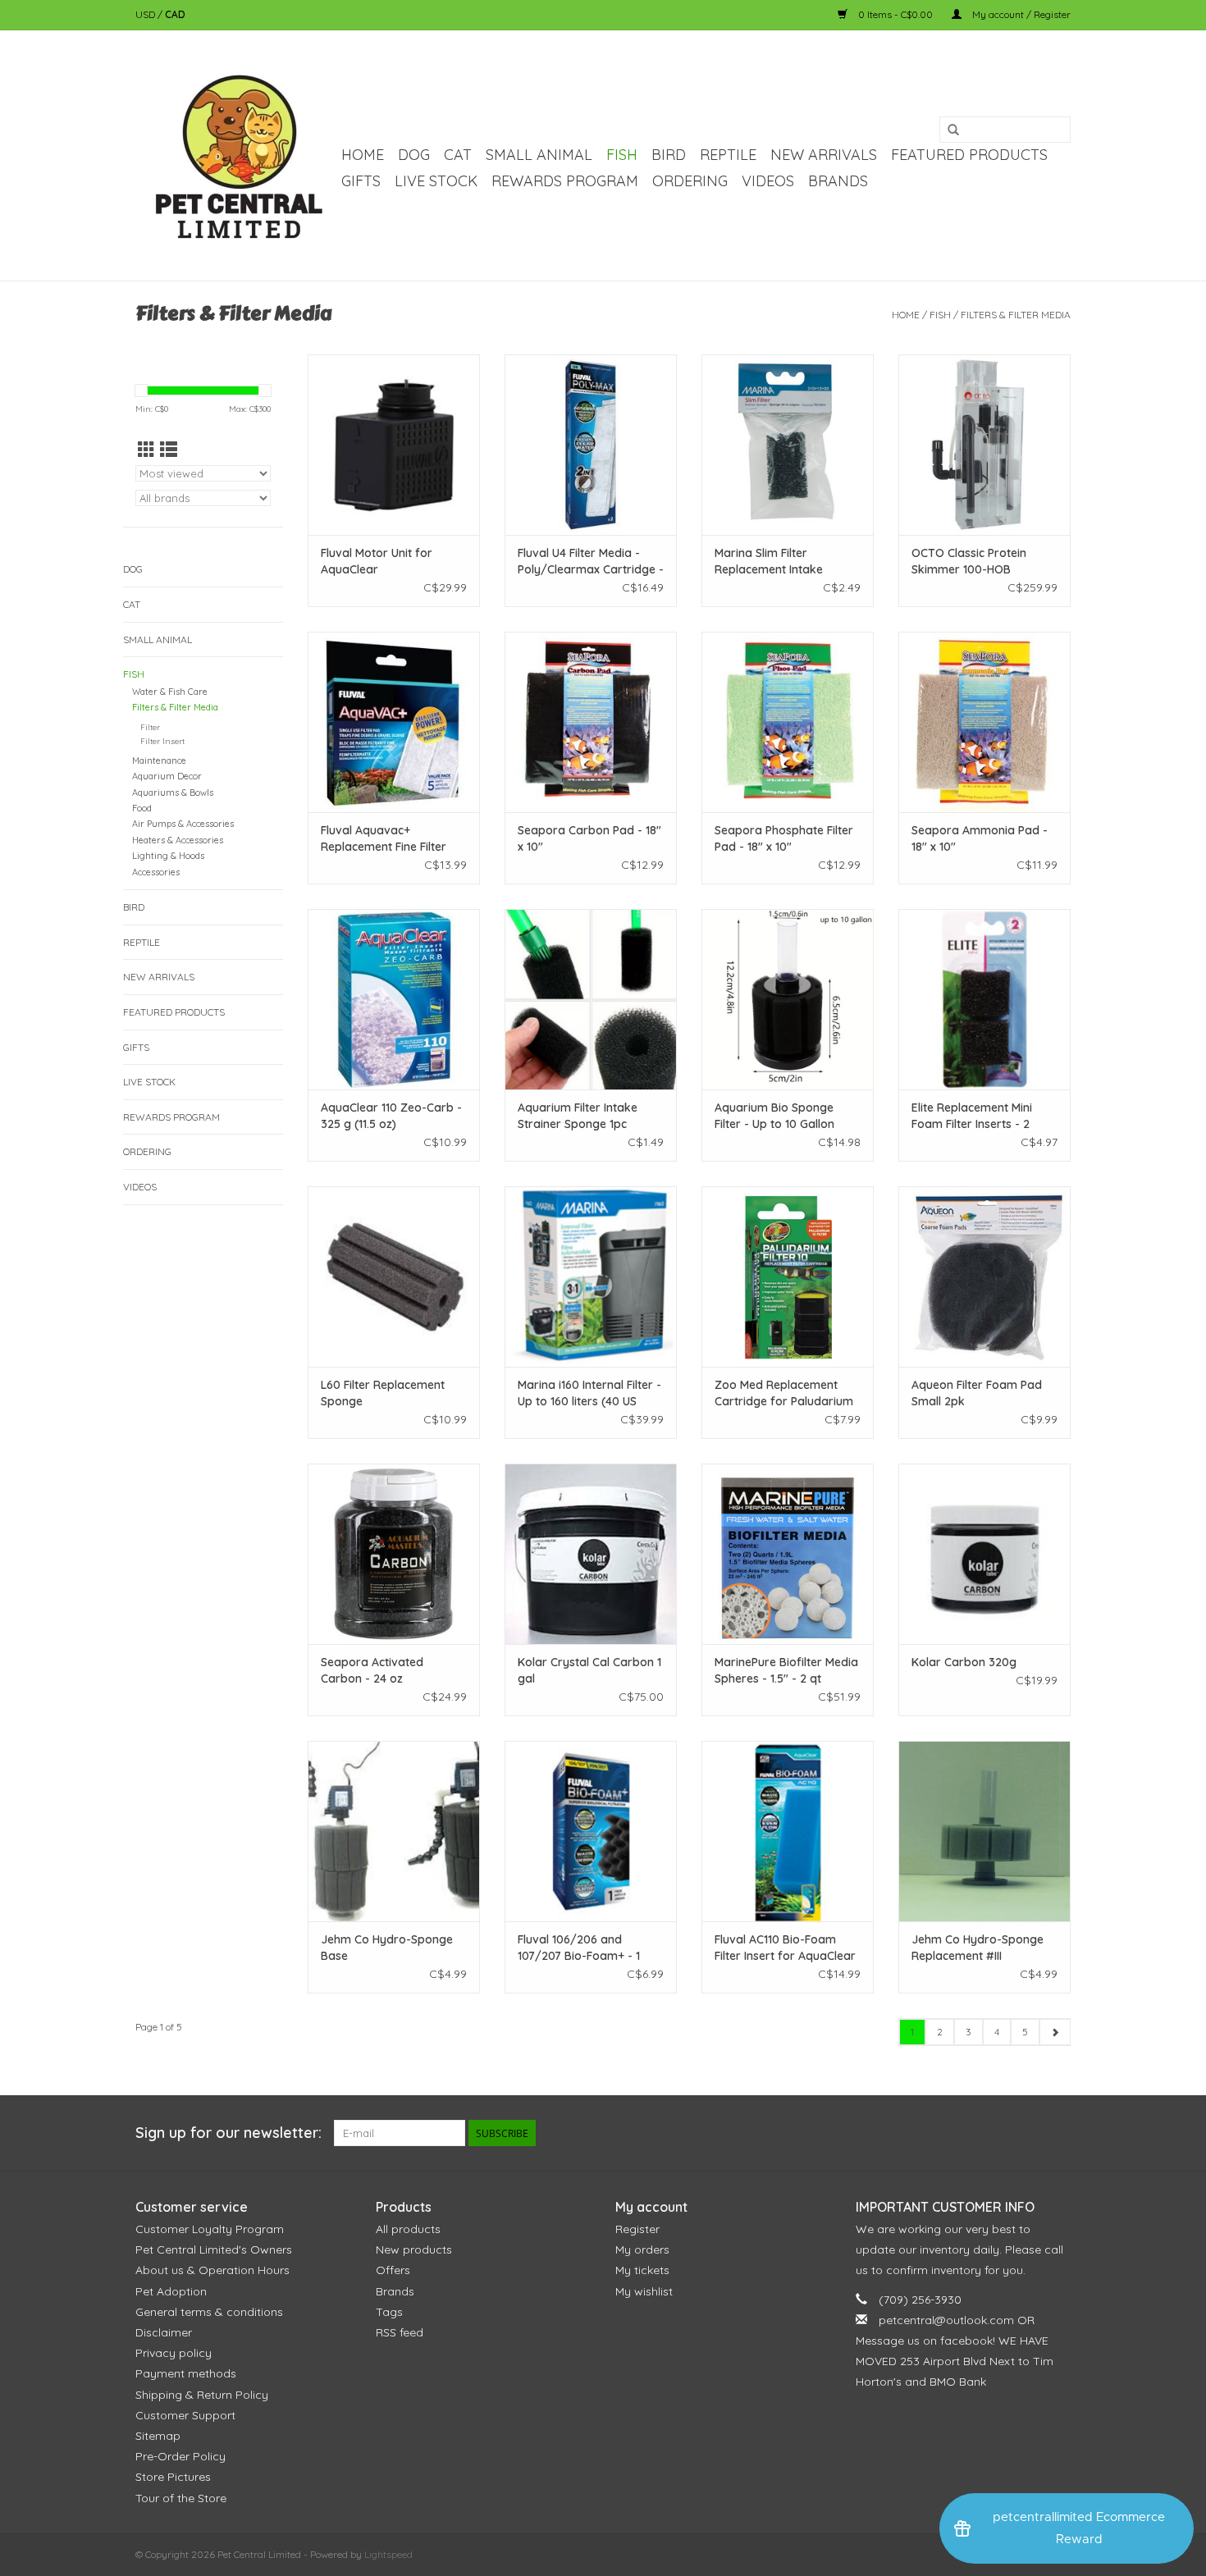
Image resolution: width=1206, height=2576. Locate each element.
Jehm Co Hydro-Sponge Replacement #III (978, 1948)
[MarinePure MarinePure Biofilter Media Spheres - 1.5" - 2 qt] (788, 1554)
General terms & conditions (209, 2312)
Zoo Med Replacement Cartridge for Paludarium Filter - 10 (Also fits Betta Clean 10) (784, 1393)
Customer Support (185, 2415)
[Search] (953, 130)
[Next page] (1055, 2032)
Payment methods (186, 2373)
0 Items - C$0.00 (895, 14)
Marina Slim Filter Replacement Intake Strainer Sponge (769, 562)
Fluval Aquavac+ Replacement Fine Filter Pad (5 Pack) (384, 839)
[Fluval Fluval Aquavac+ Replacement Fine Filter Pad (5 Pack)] (394, 722)
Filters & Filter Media (1016, 315)
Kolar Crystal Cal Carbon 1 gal (589, 1670)
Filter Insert (162, 741)
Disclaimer (164, 2332)
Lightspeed (388, 2554)
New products (414, 2249)
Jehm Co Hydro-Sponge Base (387, 1948)
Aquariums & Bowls (173, 792)
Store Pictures (173, 2477)
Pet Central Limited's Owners (214, 2249)
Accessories (156, 872)
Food (142, 808)
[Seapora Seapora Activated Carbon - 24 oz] (394, 1554)
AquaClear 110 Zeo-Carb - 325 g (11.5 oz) (391, 1116)
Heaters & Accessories (178, 840)
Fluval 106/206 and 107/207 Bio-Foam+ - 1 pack (579, 1948)
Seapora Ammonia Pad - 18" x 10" (980, 838)
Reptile (728, 155)
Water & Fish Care (170, 692)
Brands (838, 181)
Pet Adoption (171, 2291)
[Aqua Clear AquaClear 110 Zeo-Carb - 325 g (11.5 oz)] (394, 999)
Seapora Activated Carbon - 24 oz (372, 1670)
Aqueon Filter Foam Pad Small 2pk (977, 1393)
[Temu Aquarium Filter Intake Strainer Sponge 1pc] (591, 999)
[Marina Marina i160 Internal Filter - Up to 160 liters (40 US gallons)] (591, 1277)
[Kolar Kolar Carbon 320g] (984, 1554)
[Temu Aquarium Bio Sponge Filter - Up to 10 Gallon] (788, 999)
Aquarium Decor (167, 776)
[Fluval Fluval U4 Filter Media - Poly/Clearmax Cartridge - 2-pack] (591, 445)
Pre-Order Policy (180, 2456)
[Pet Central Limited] (236, 155)
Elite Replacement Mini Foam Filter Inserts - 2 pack (972, 1116)
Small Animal (539, 155)
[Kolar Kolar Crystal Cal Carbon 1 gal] (591, 1554)
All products (408, 2229)
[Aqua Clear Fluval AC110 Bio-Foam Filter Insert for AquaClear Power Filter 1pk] (788, 1831)
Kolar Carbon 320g (964, 1662)
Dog (414, 155)
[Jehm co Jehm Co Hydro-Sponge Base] (394, 1831)
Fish (622, 155)
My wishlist (644, 2291)
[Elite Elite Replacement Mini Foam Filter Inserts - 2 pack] (984, 999)
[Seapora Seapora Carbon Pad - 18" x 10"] (591, 722)
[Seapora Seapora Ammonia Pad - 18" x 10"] (984, 722)
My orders (642, 2249)
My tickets (642, 2270)
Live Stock (436, 181)
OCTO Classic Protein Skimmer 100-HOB (969, 561)
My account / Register (1020, 14)
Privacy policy (174, 2353)
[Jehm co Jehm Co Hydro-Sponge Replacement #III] (984, 1831)
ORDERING (690, 181)
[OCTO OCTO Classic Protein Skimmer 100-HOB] (984, 445)
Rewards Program (565, 181)
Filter (150, 727)
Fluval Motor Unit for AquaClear (377, 561)
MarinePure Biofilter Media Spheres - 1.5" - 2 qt (786, 1670)
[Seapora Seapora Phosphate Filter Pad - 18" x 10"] (788, 722)
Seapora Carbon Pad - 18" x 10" (589, 838)
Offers (393, 2270)
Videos (768, 181)
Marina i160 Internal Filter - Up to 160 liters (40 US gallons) (589, 1393)
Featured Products (969, 155)
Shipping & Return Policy (202, 2395)
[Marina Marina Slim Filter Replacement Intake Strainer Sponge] (788, 445)
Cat (458, 155)
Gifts (361, 181)
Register (637, 2229)
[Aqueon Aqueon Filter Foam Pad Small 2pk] (984, 1277)
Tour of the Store (181, 2498)
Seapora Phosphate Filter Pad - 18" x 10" (784, 838)
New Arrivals (824, 155)
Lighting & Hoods (168, 856)
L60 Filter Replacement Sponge (383, 1393)
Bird (669, 155)
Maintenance (159, 760)
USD (146, 14)
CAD (175, 14)
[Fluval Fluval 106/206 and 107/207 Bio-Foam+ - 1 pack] (591, 1831)
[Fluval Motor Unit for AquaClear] (394, 445)
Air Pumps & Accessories (183, 824)
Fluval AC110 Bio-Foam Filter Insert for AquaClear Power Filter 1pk (785, 1948)
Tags (389, 2312)
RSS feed (400, 2332)
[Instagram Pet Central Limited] (1058, 2133)
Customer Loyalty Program (210, 2229)
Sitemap (158, 2436)
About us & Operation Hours (212, 2270)
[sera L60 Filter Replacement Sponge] (394, 1277)
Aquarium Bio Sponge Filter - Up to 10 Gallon (774, 1116)
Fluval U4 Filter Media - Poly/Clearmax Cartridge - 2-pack (591, 562)
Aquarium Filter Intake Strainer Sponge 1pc (578, 1116)
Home (363, 155)
